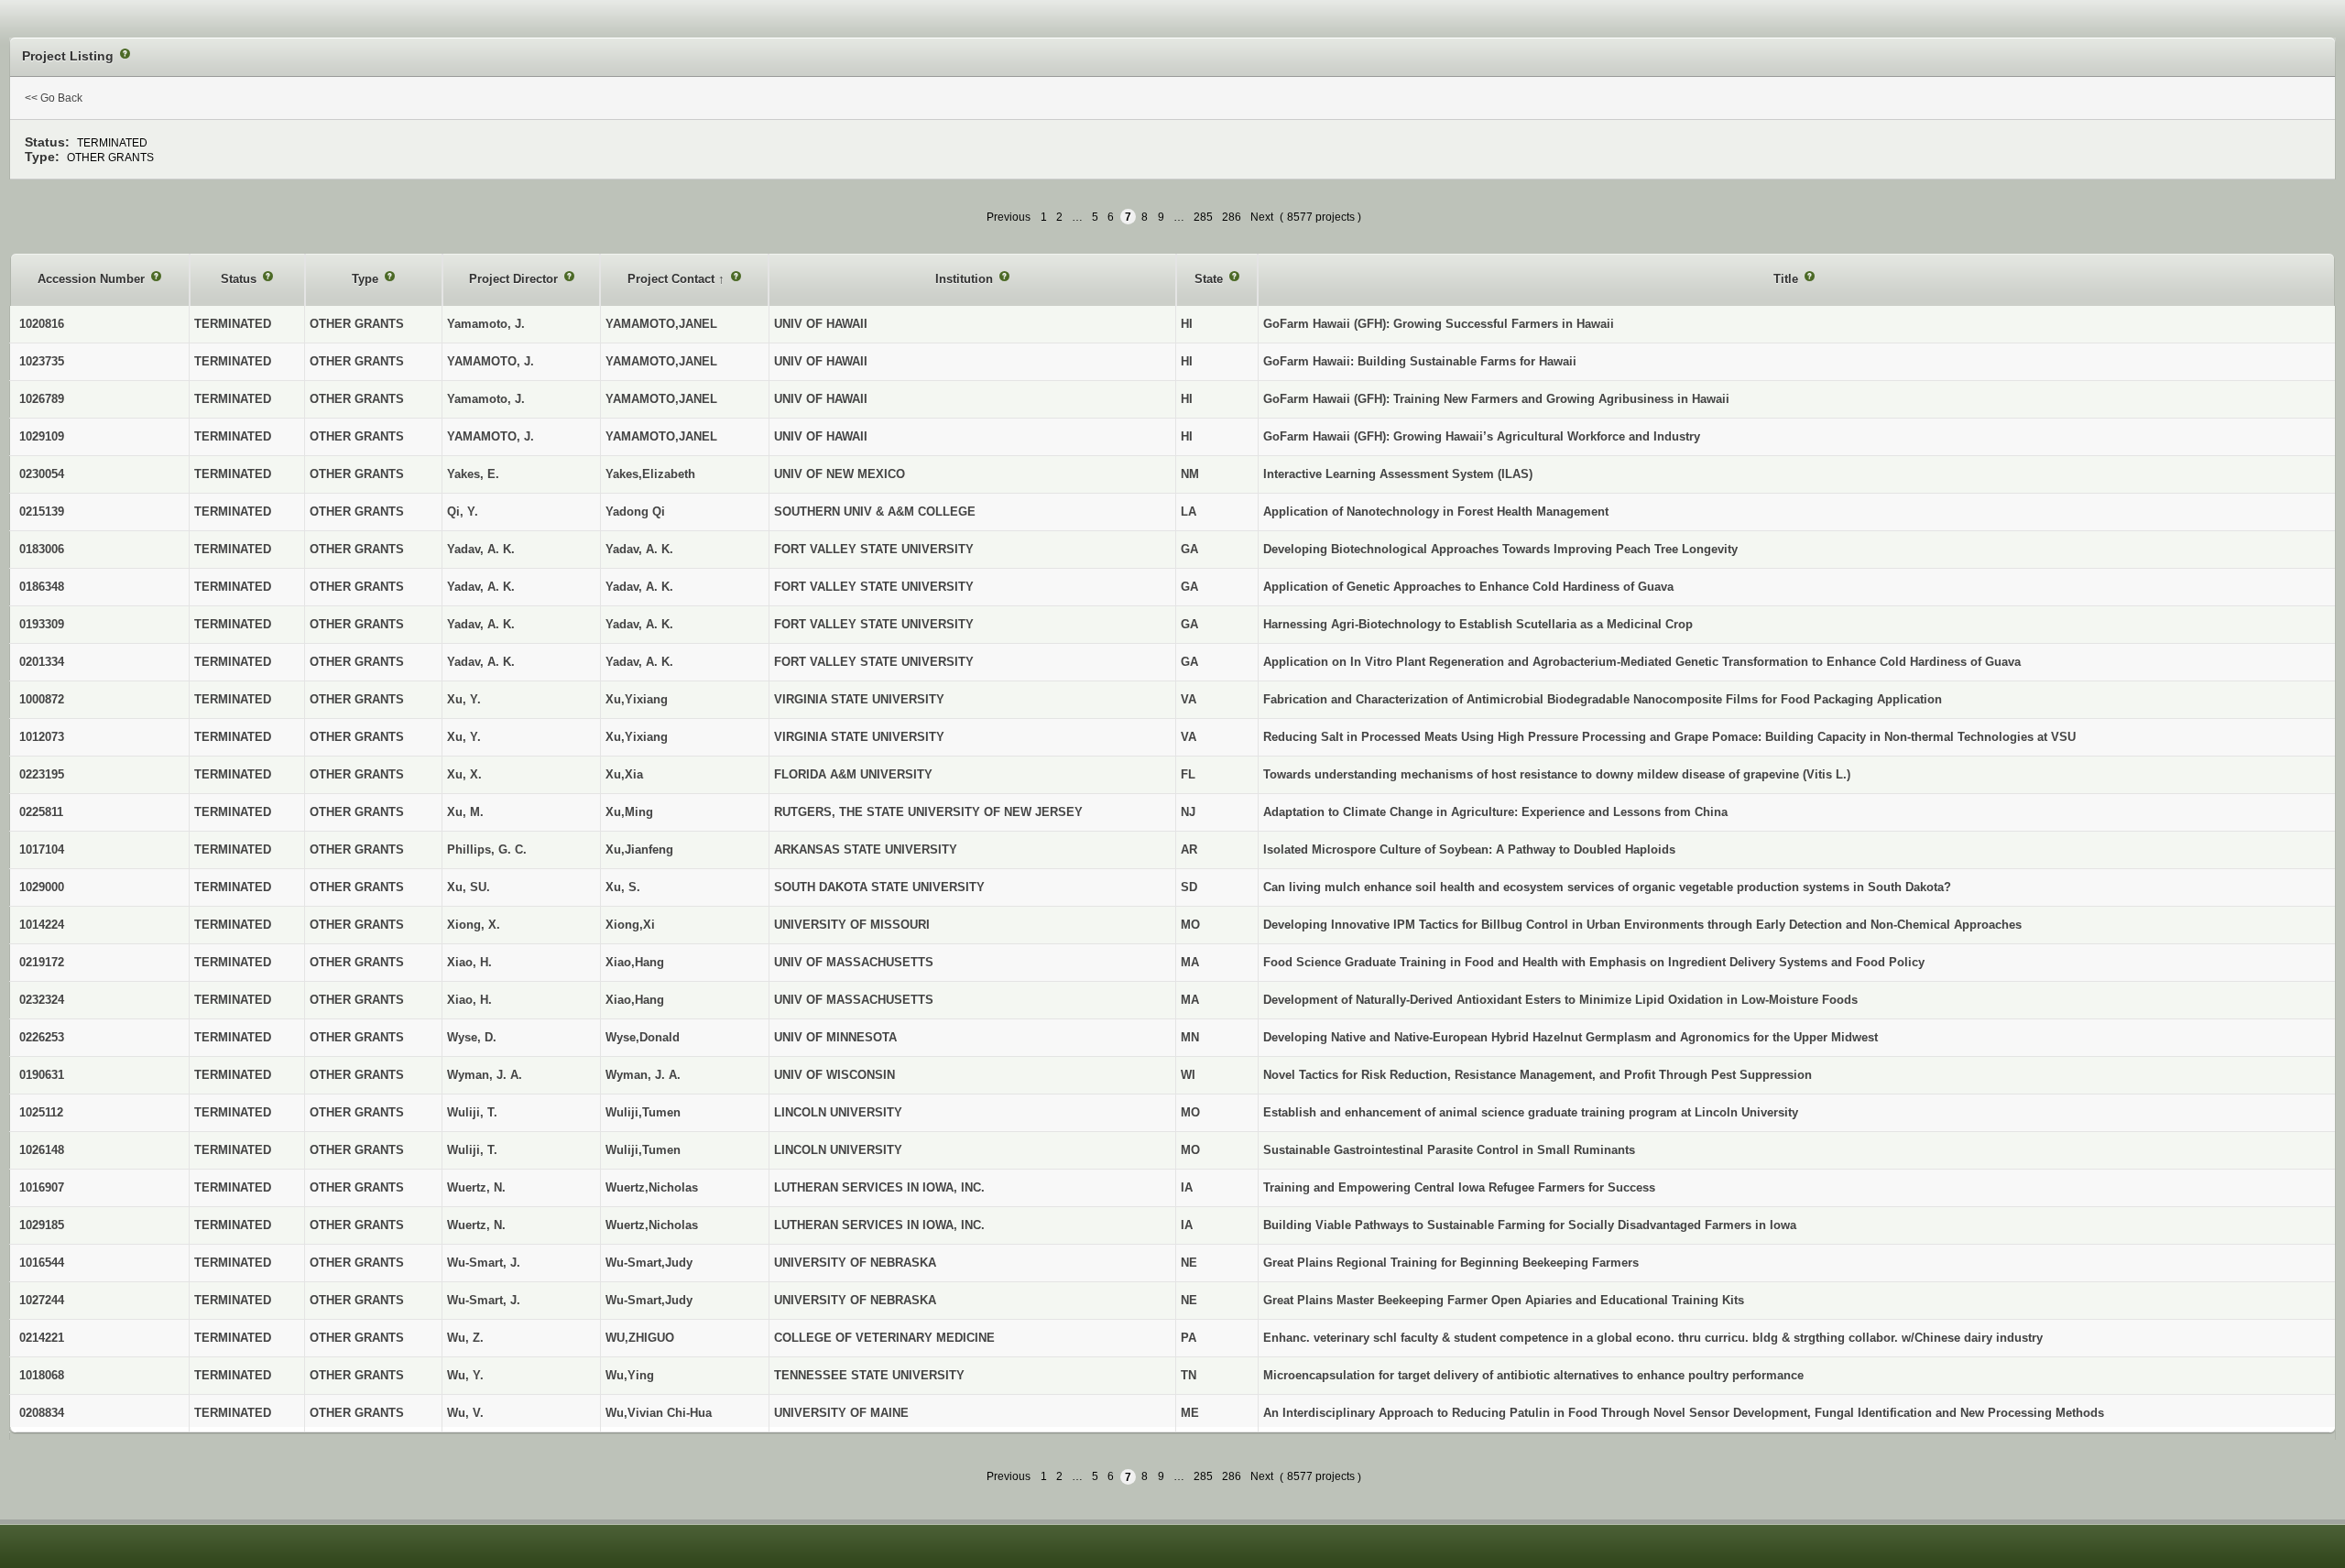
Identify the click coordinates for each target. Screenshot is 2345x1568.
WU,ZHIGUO (640, 1338)
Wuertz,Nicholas (652, 1187)
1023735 (42, 361)
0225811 (41, 812)
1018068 (42, 1375)
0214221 (42, 1338)
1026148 (42, 1150)
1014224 (42, 925)
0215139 (42, 512)
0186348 (42, 587)
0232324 (42, 1000)
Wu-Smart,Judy (649, 1263)
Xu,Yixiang (637, 699)
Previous (1009, 217)
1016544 (42, 1263)
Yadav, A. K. (639, 549)
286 (1232, 217)
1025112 (41, 1112)
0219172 (42, 962)
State (1211, 279)
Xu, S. (623, 887)
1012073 (42, 737)
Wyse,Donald (643, 1037)
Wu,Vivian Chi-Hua (659, 1413)
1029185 (42, 1225)
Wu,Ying (630, 1375)
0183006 (42, 549)
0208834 (42, 1413)
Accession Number (93, 279)
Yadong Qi (635, 512)
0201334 (42, 662)
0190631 (42, 1075)
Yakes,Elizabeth (650, 474)
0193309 (42, 624)
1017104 (42, 849)
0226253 (42, 1037)
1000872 (42, 699)
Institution (966, 279)
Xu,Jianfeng (639, 849)
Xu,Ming (629, 812)
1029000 (42, 887)
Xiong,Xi (630, 925)
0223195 (42, 774)
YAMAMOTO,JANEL (661, 324)
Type (367, 279)
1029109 (42, 436)
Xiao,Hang (635, 962)
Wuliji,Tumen (643, 1112)
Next (1262, 217)
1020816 (42, 324)
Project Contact (673, 279)
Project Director (515, 279)
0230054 (42, 474)
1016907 (42, 1187)
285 (1203, 217)
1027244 (42, 1300)
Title (1788, 279)
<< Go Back (54, 98)
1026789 (42, 399)
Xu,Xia (624, 774)
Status (240, 279)
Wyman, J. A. (643, 1075)
